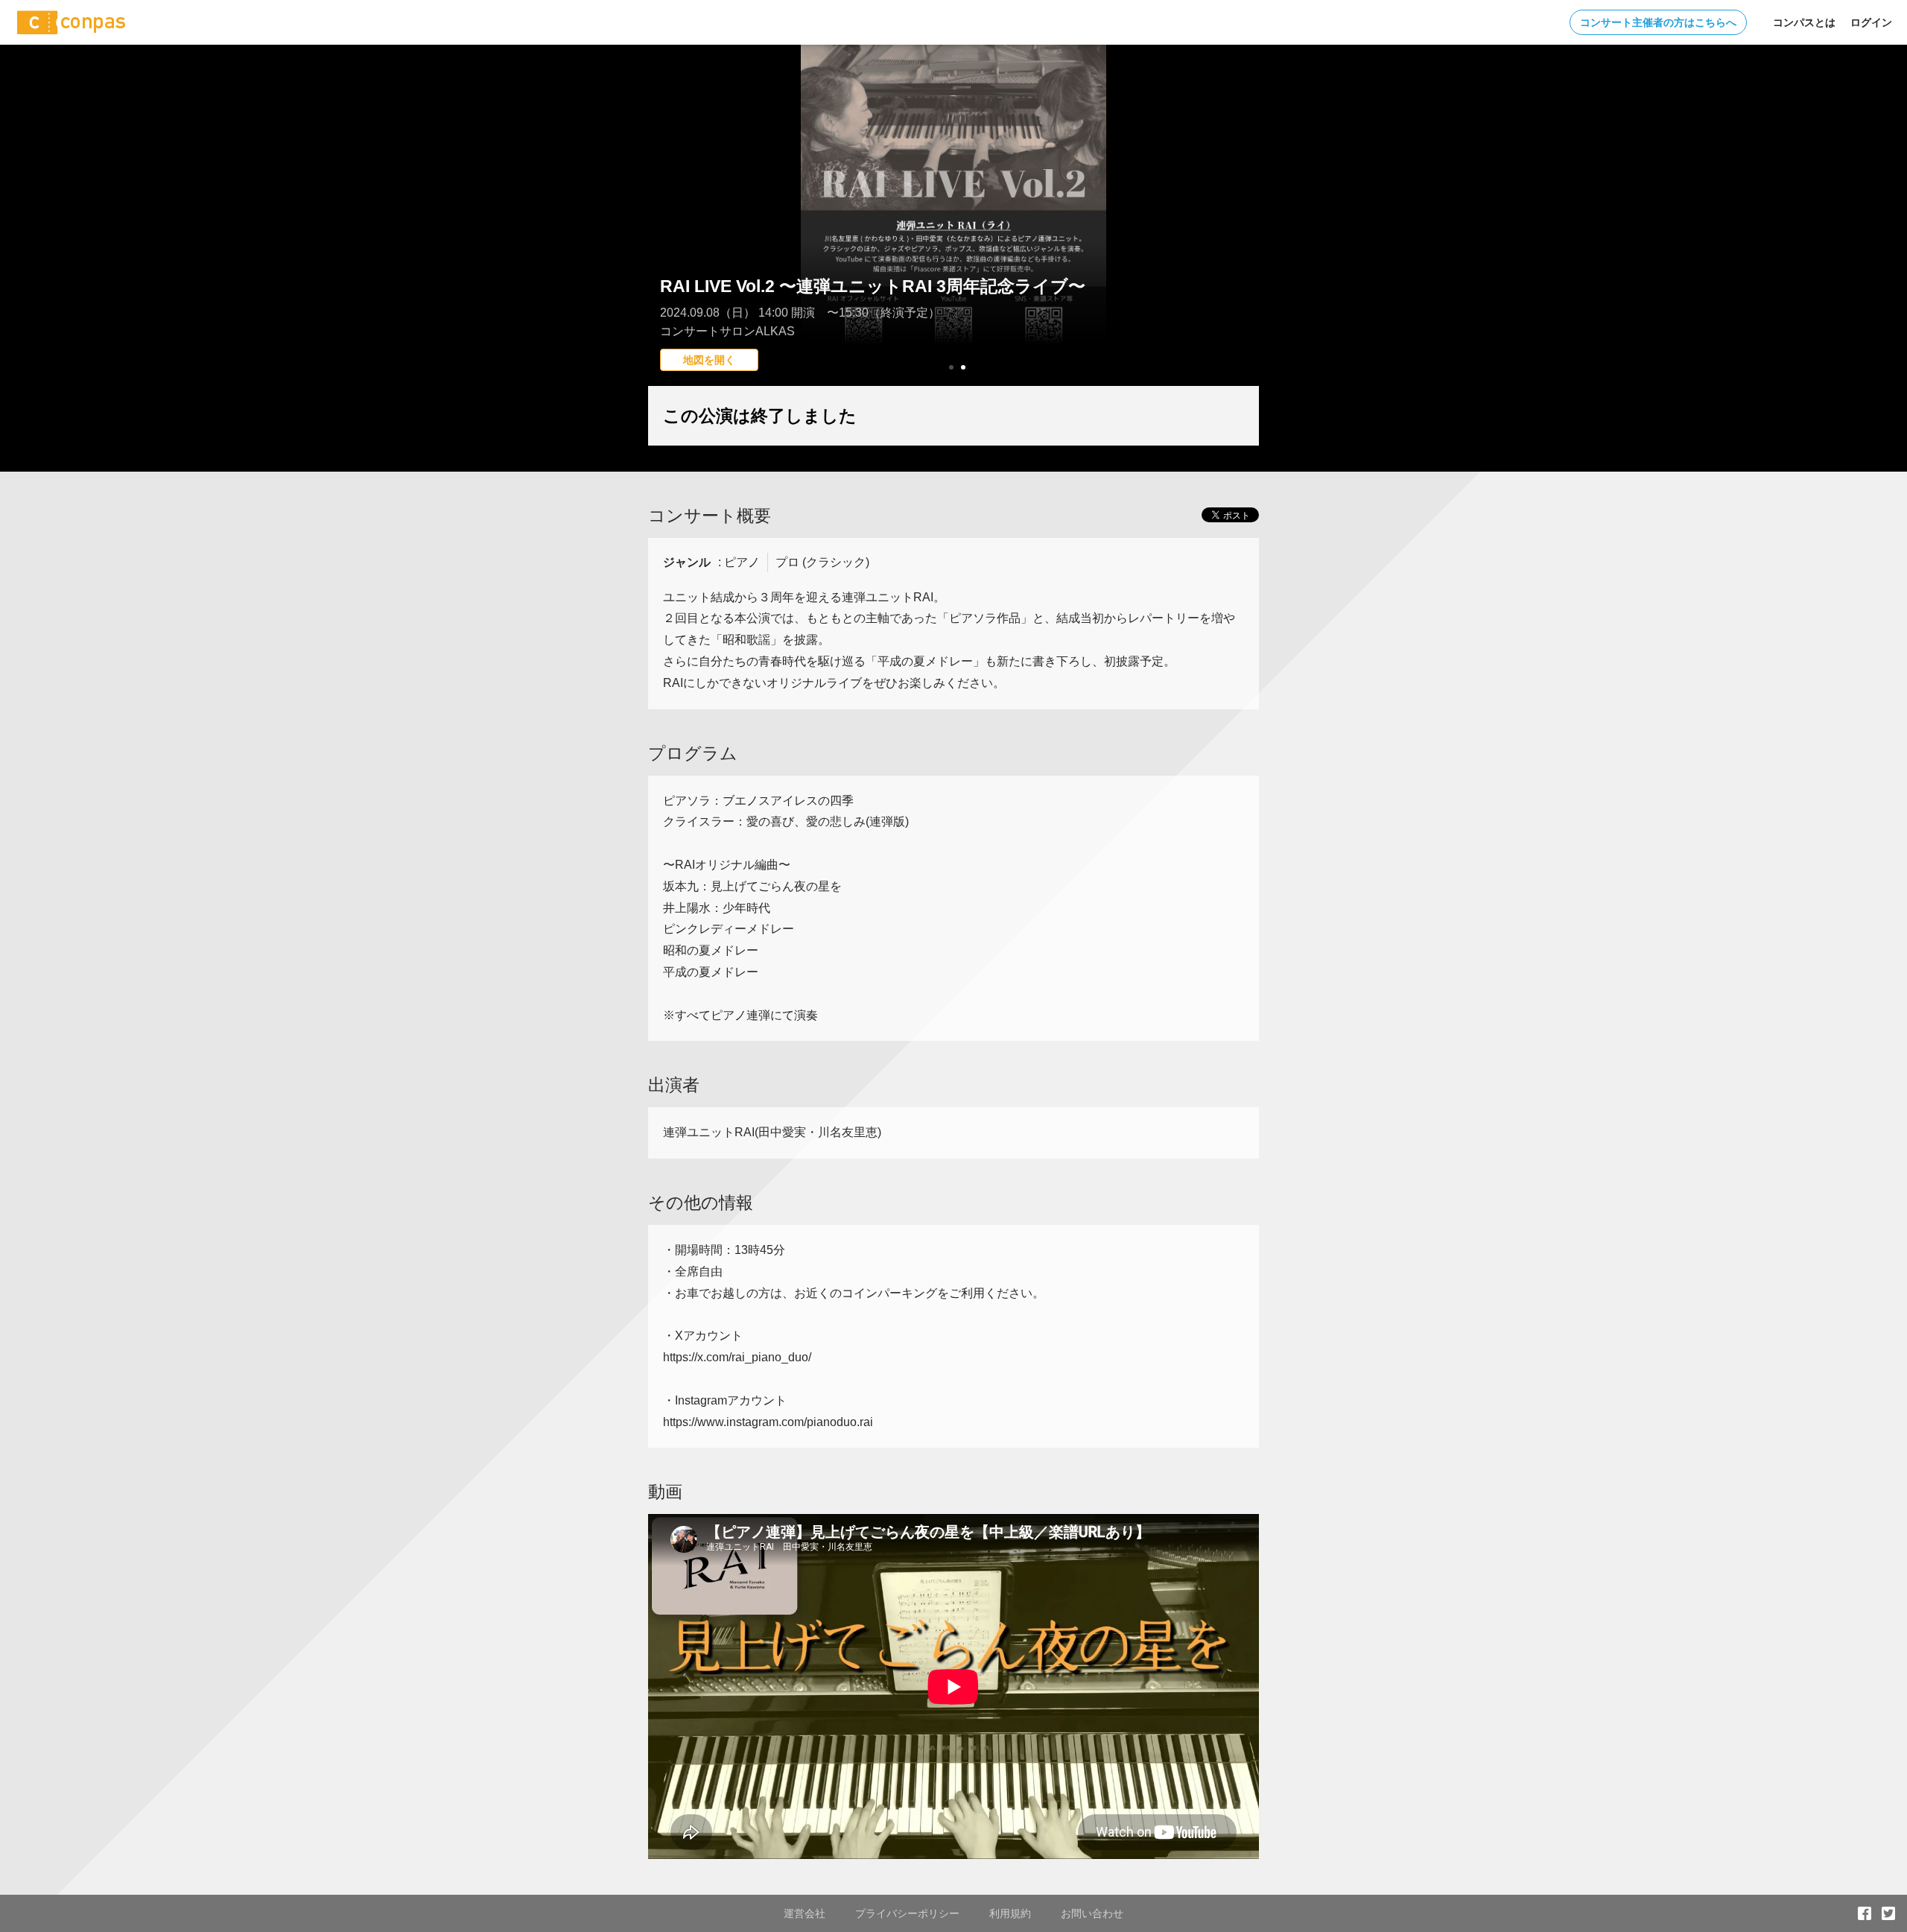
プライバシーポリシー (907, 1913)
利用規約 (1010, 1913)
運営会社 (805, 1913)
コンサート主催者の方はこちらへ (1658, 22)
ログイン (1871, 22)
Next (1240, 242)
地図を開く (709, 360)
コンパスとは (1804, 22)
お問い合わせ (1092, 1913)
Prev (667, 242)
